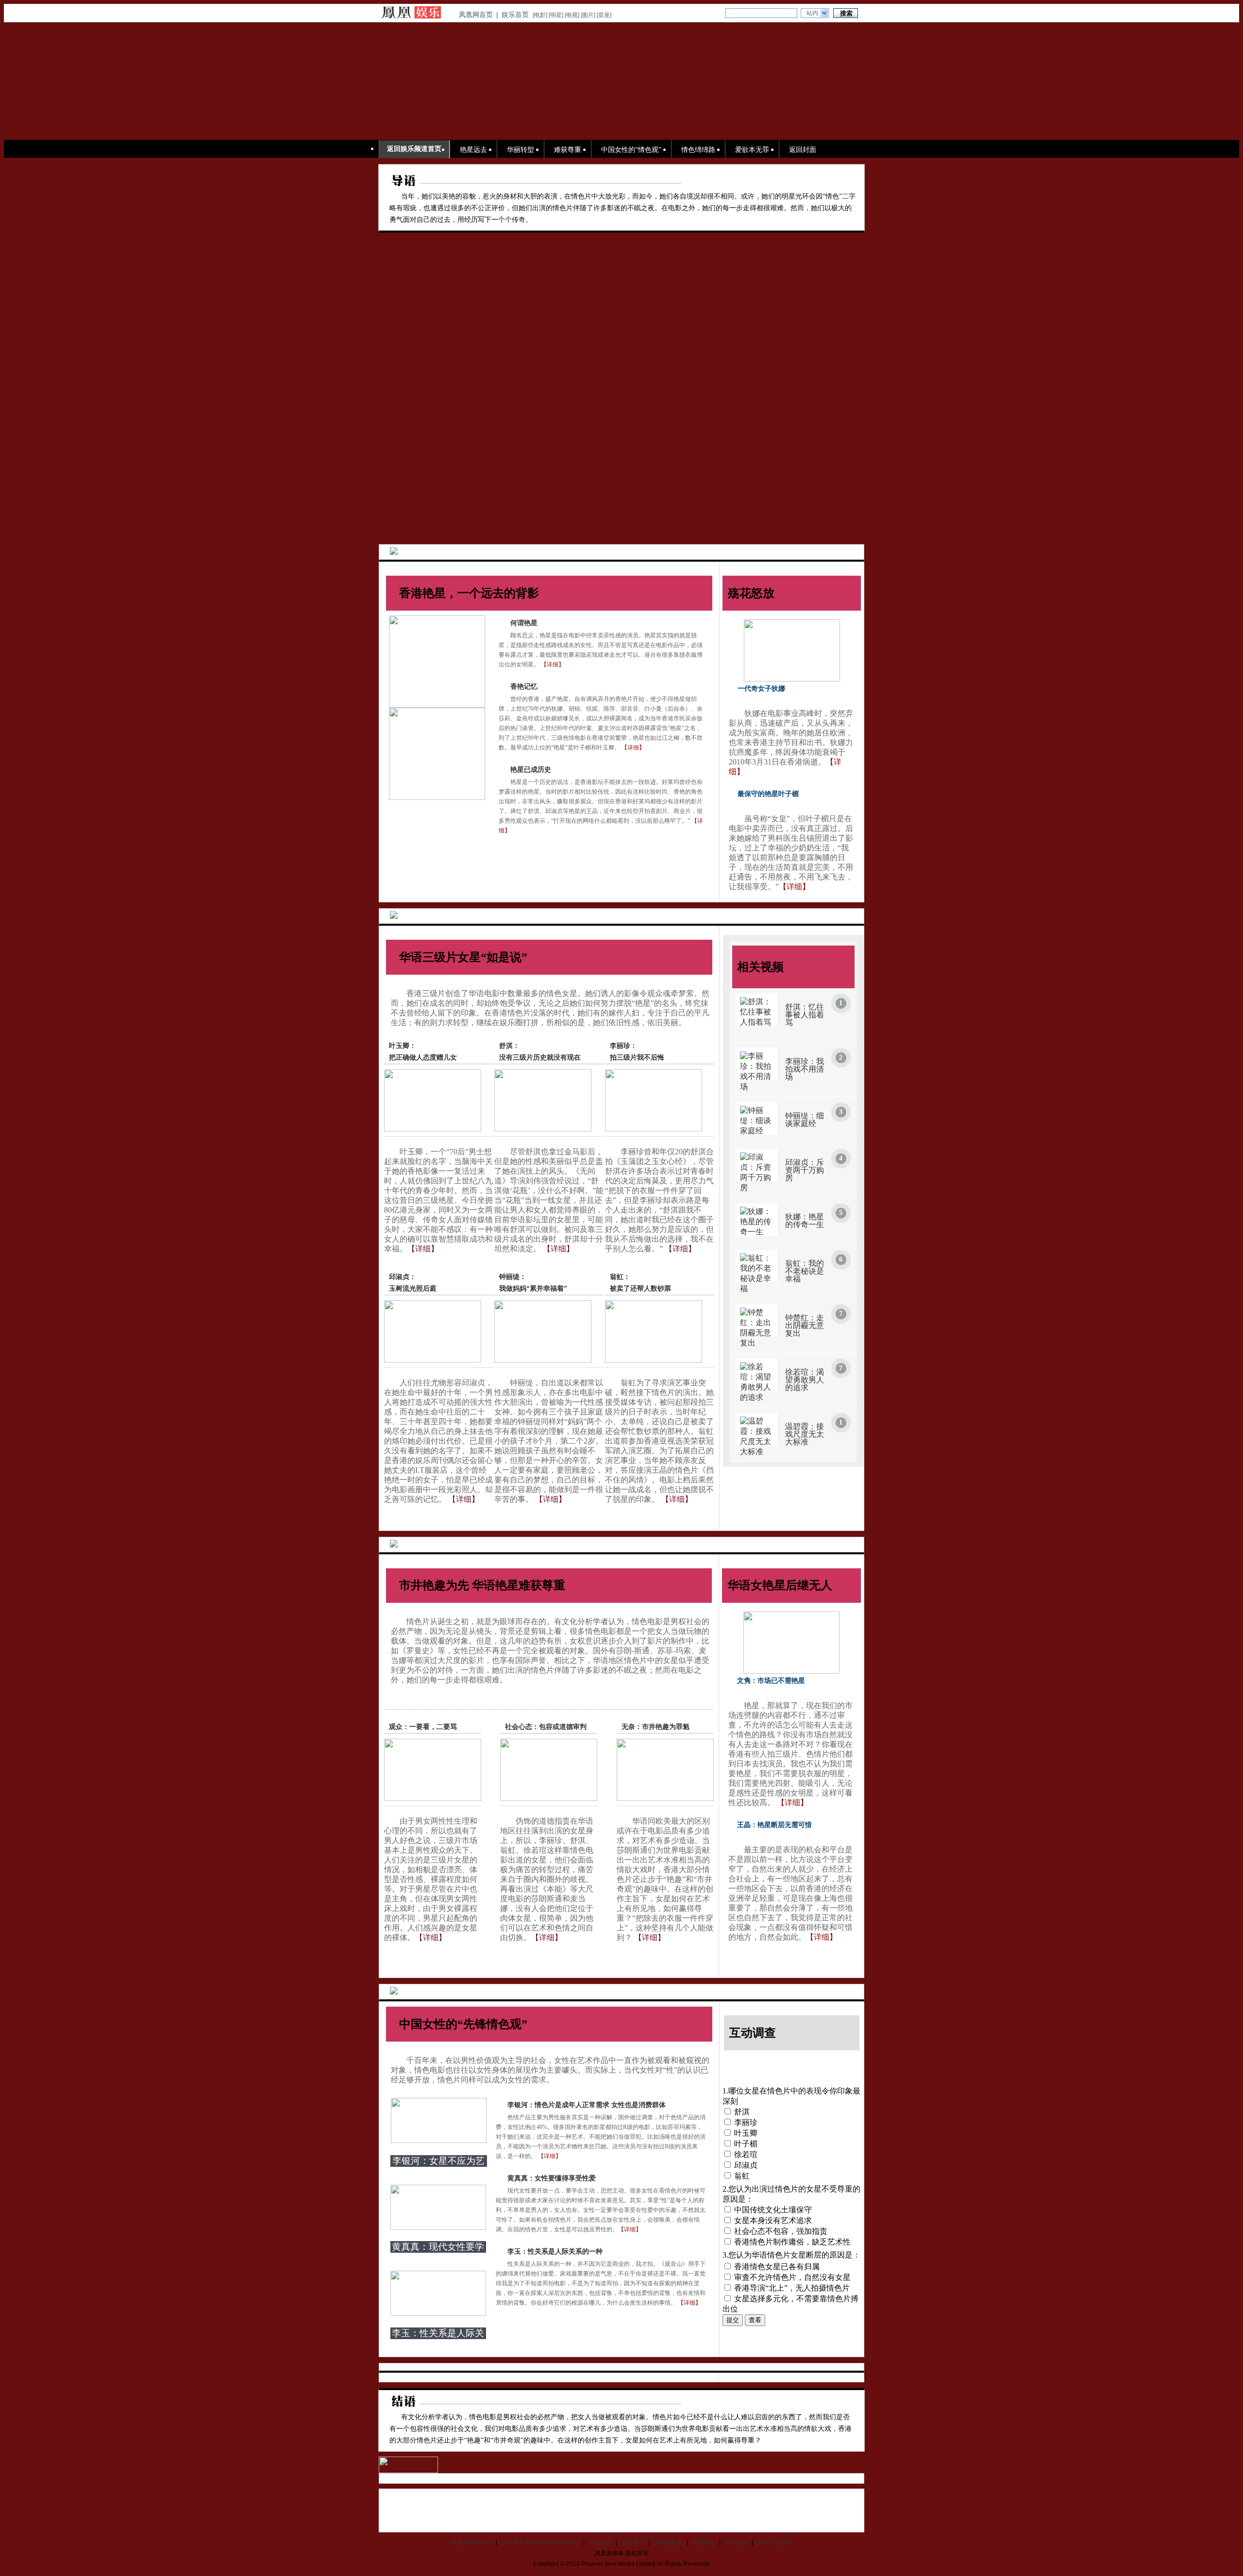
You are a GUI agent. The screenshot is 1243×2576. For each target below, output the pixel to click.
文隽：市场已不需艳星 (771, 1681)
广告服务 (600, 2543)
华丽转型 (521, 150)
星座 (604, 15)
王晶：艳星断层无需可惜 (774, 1825)
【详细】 (553, 665)
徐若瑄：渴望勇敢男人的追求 (805, 1380)
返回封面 (803, 150)
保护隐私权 (668, 2543)
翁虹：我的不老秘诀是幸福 (805, 1271)
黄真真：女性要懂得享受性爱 (552, 2178)
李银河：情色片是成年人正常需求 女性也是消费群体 (587, 2105)
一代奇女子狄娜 (761, 689)
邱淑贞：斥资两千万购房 (805, 1170)
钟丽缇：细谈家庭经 (805, 1120)
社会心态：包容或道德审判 (546, 1727)
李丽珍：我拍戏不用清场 (805, 1069)
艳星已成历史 (531, 770)
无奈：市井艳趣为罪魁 (655, 1727)
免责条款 (704, 2543)
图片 (588, 15)
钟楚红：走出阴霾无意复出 (805, 1325)
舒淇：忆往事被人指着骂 (805, 1015)
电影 (540, 15)
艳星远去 (473, 150)
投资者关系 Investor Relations (540, 2543)
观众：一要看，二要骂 (423, 1727)
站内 (812, 13)
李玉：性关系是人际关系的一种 (555, 2252)
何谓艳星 (524, 623)
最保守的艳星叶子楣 (768, 794)
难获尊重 (568, 150)
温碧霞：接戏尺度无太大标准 (805, 1434)
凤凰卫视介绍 (774, 2543)
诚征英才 (633, 2543)
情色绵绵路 (698, 150)
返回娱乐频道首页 (414, 149)
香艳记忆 (524, 687)
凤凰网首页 (476, 15)
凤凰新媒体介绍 (471, 2543)
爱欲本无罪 (752, 150)
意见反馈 (736, 2543)
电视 (572, 15)
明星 (556, 15)
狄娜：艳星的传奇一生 (805, 1221)
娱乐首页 (515, 15)
